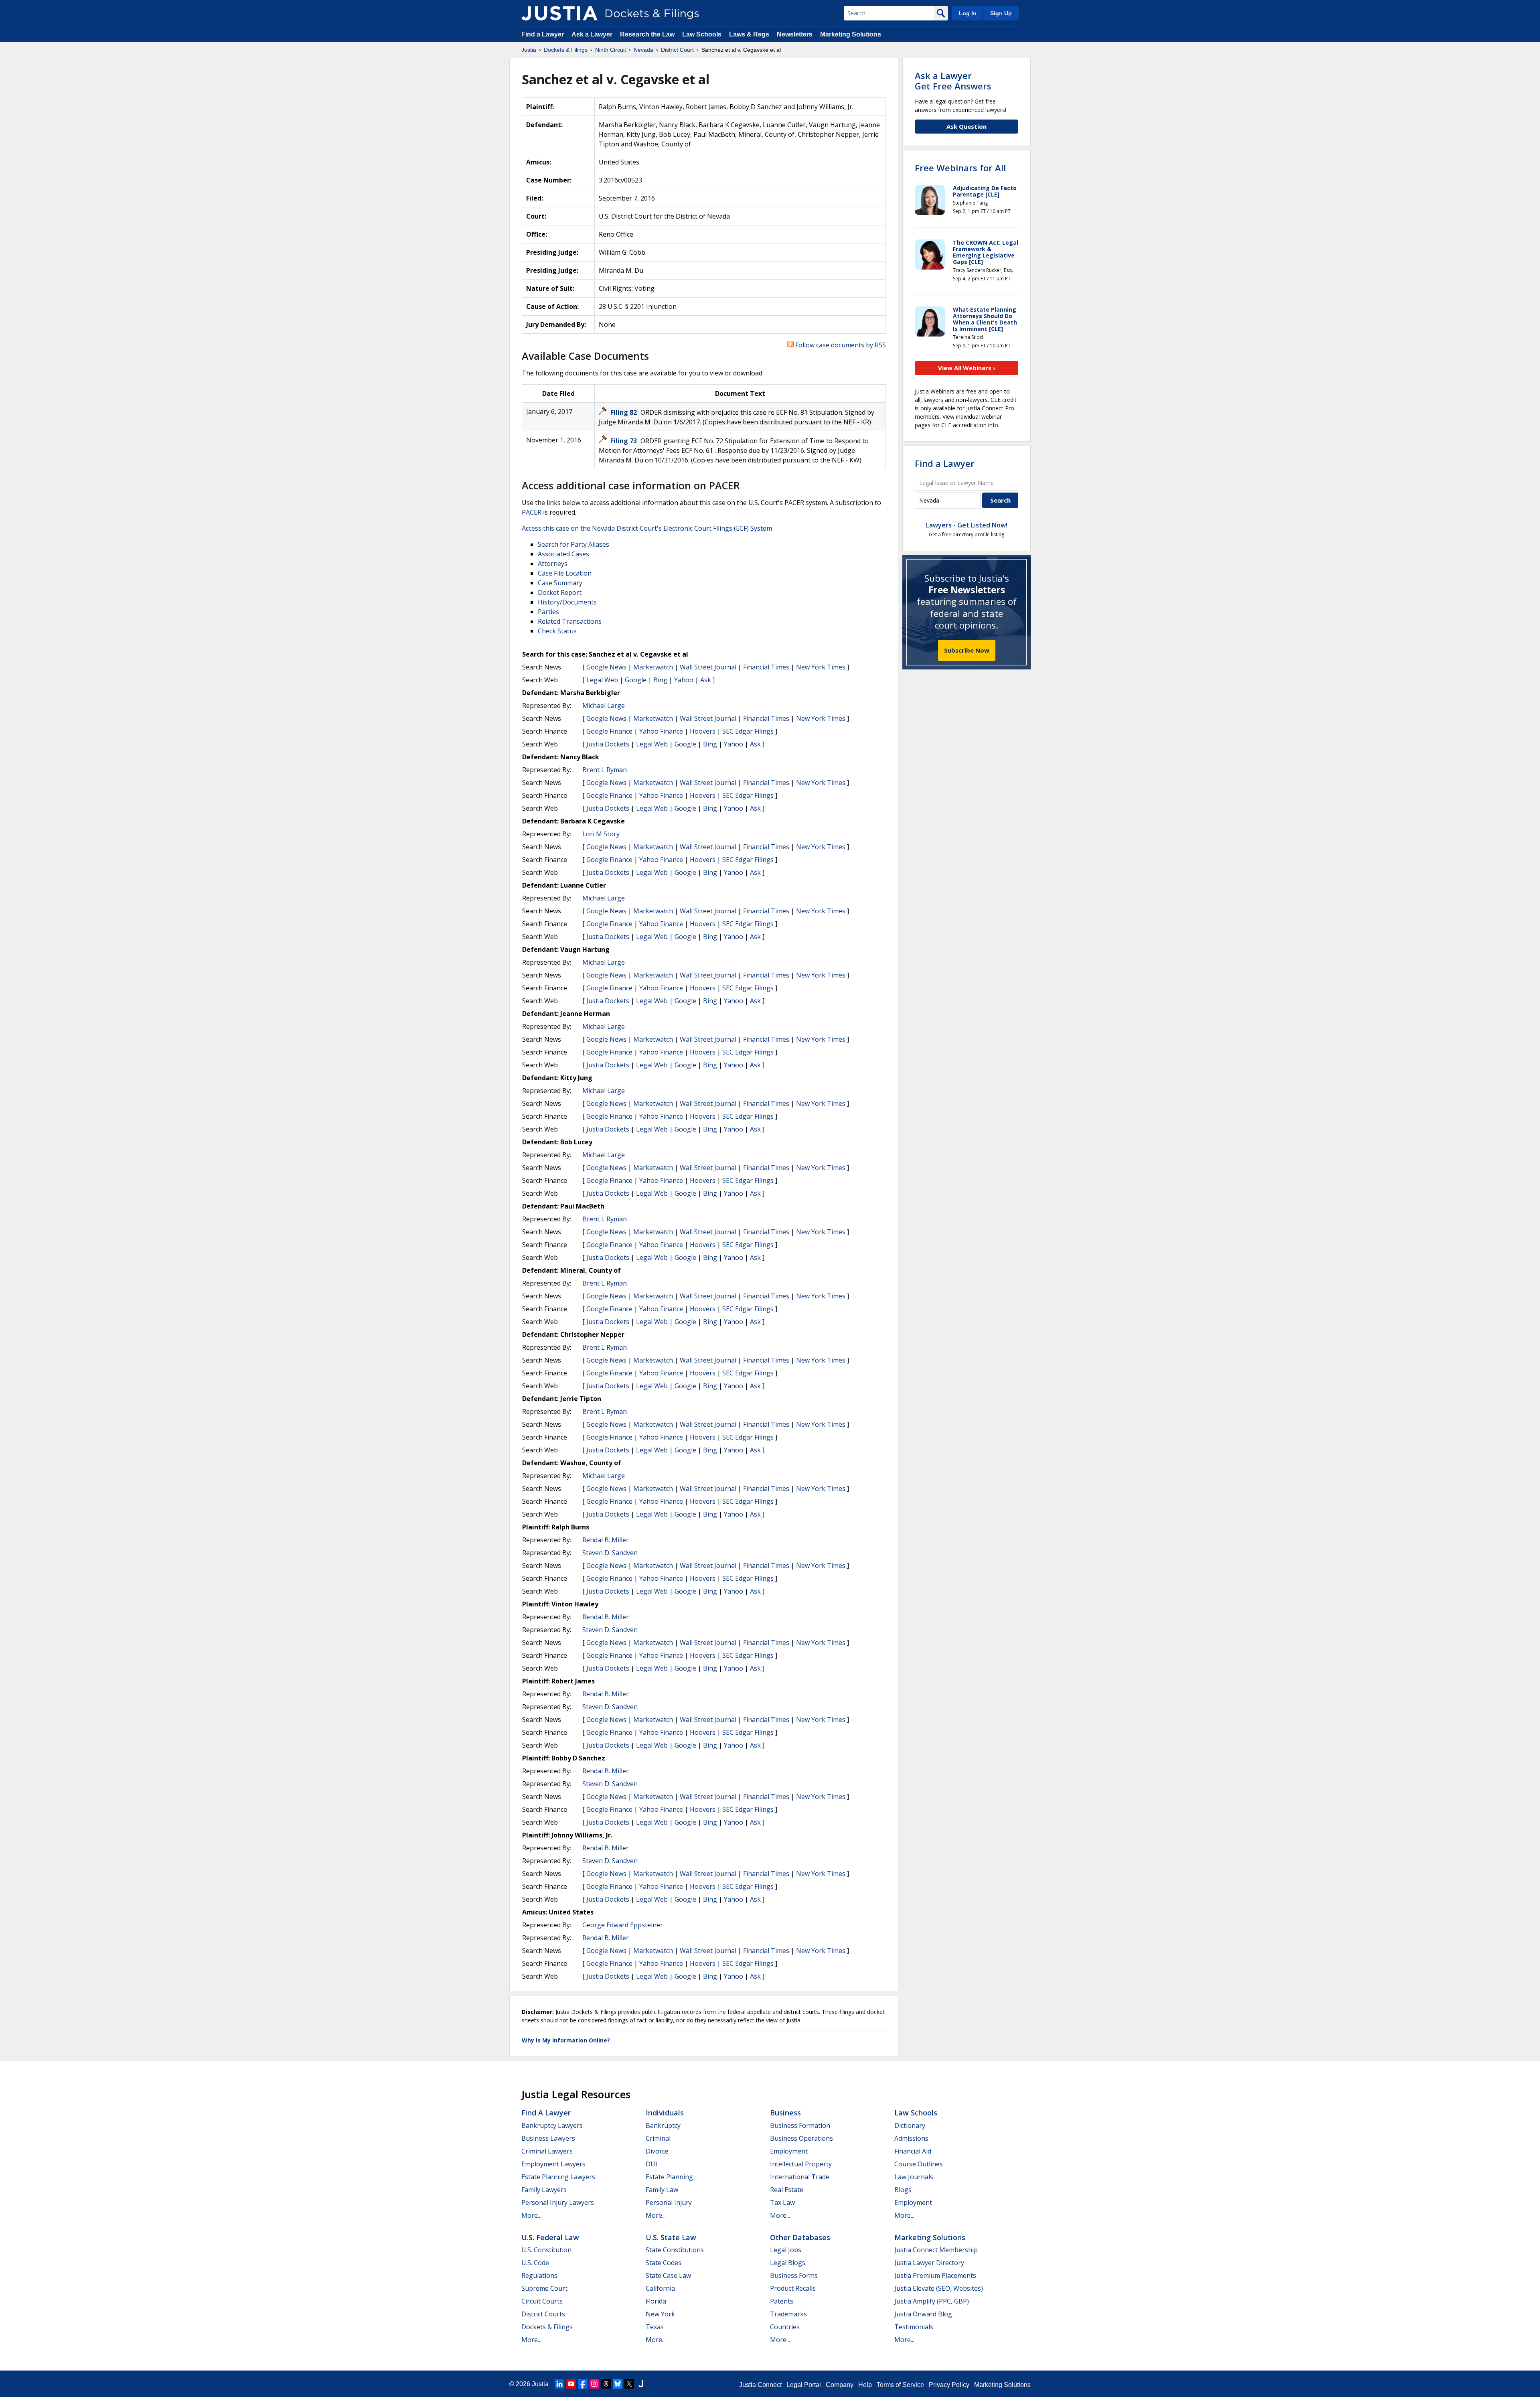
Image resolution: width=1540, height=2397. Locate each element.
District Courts (543, 2314)
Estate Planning (669, 2177)
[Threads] (606, 2384)
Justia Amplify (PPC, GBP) (932, 2301)
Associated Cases (563, 554)
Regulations (539, 2275)
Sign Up (1001, 13)
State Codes (664, 2263)
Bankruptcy (663, 2125)
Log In (968, 13)
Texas (655, 2327)
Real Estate (787, 2190)
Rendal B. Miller (606, 1540)
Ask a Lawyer (593, 34)
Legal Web (602, 680)
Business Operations (801, 2138)
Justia (540, 2384)
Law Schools (702, 34)
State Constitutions (675, 2250)
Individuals (665, 2113)
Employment (789, 2151)
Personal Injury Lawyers (558, 2202)
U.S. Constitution (546, 2250)
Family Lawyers (544, 2190)
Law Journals (914, 2177)
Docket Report (560, 592)
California (660, 2288)
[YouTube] (571, 2384)
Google (636, 680)
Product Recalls (793, 2288)
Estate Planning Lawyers (558, 2177)
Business (785, 2113)
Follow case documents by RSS (840, 345)
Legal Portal (804, 2385)
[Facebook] (583, 2384)
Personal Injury (669, 2202)
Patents (782, 2301)
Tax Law (782, 2202)
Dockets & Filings (547, 2327)
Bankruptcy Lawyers (552, 2125)
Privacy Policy (949, 2385)
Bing (660, 680)
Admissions (911, 2138)
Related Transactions (570, 621)
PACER (532, 512)
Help (865, 2385)
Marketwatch (653, 667)
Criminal (658, 2138)
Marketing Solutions (851, 34)
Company (840, 2385)
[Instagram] (594, 2384)
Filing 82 (624, 412)
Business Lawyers (548, 2138)
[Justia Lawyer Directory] (641, 2384)
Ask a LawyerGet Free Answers (953, 81)
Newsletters (795, 34)
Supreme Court (544, 2288)
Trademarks (788, 2314)
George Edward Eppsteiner (623, 1925)
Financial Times (766, 667)
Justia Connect (760, 2385)
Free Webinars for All (960, 168)
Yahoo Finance (661, 731)
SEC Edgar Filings (748, 731)
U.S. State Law (671, 2237)
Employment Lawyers (553, 2164)
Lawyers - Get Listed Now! (967, 525)
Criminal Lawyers (547, 2151)
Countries (785, 2327)
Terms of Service (900, 2385)
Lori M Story (601, 834)
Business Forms (794, 2275)
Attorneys (553, 564)
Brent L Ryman (605, 770)
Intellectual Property (801, 2164)
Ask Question (967, 126)
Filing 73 (624, 441)
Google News (606, 667)
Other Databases (800, 2237)
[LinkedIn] (559, 2384)
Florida (656, 2301)
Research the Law (647, 34)
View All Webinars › (967, 368)
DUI (651, 2164)
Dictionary (910, 2125)
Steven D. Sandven (610, 1553)
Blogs (903, 2190)
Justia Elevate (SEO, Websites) (939, 2288)
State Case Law (668, 2275)
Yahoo (684, 680)
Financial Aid (913, 2151)
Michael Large (604, 706)
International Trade (800, 2177)
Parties (548, 612)
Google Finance (609, 731)
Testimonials (914, 2327)
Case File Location (565, 573)
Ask (706, 680)
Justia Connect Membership (936, 2250)
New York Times (821, 667)
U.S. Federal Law (550, 2237)
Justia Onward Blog (923, 2314)
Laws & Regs (749, 34)
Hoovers (703, 731)
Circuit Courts (542, 2301)
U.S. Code (535, 2263)
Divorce (657, 2151)
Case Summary (560, 583)
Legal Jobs (786, 2250)
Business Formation (800, 2125)
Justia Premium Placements (935, 2275)
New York (660, 2314)
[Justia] (559, 13)
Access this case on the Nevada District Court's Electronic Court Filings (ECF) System (647, 528)
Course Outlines (919, 2164)
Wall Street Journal (708, 667)
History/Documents (567, 602)
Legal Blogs (788, 2263)
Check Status (557, 631)
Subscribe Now (967, 650)
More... (531, 2215)
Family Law (662, 2190)
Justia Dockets (608, 744)
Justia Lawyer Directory (929, 2263)
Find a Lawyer (543, 34)
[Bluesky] (618, 2384)
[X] (629, 2384)
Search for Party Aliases (573, 544)
